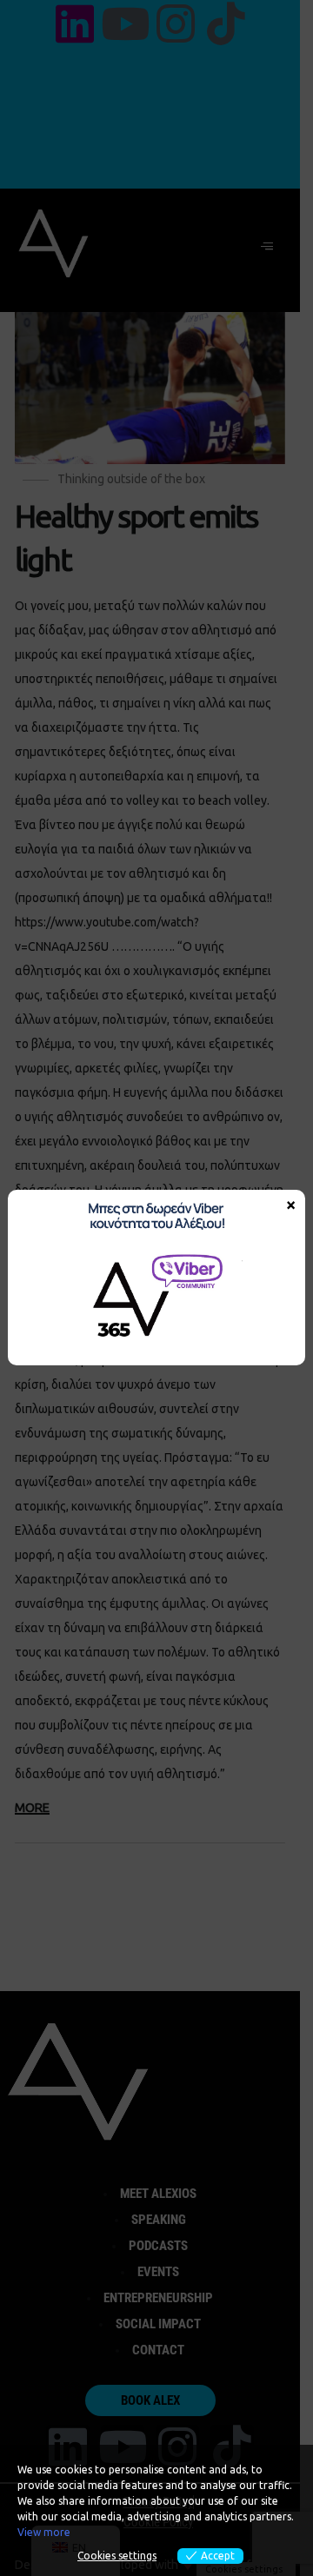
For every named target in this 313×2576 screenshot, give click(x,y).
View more (44, 2532)
